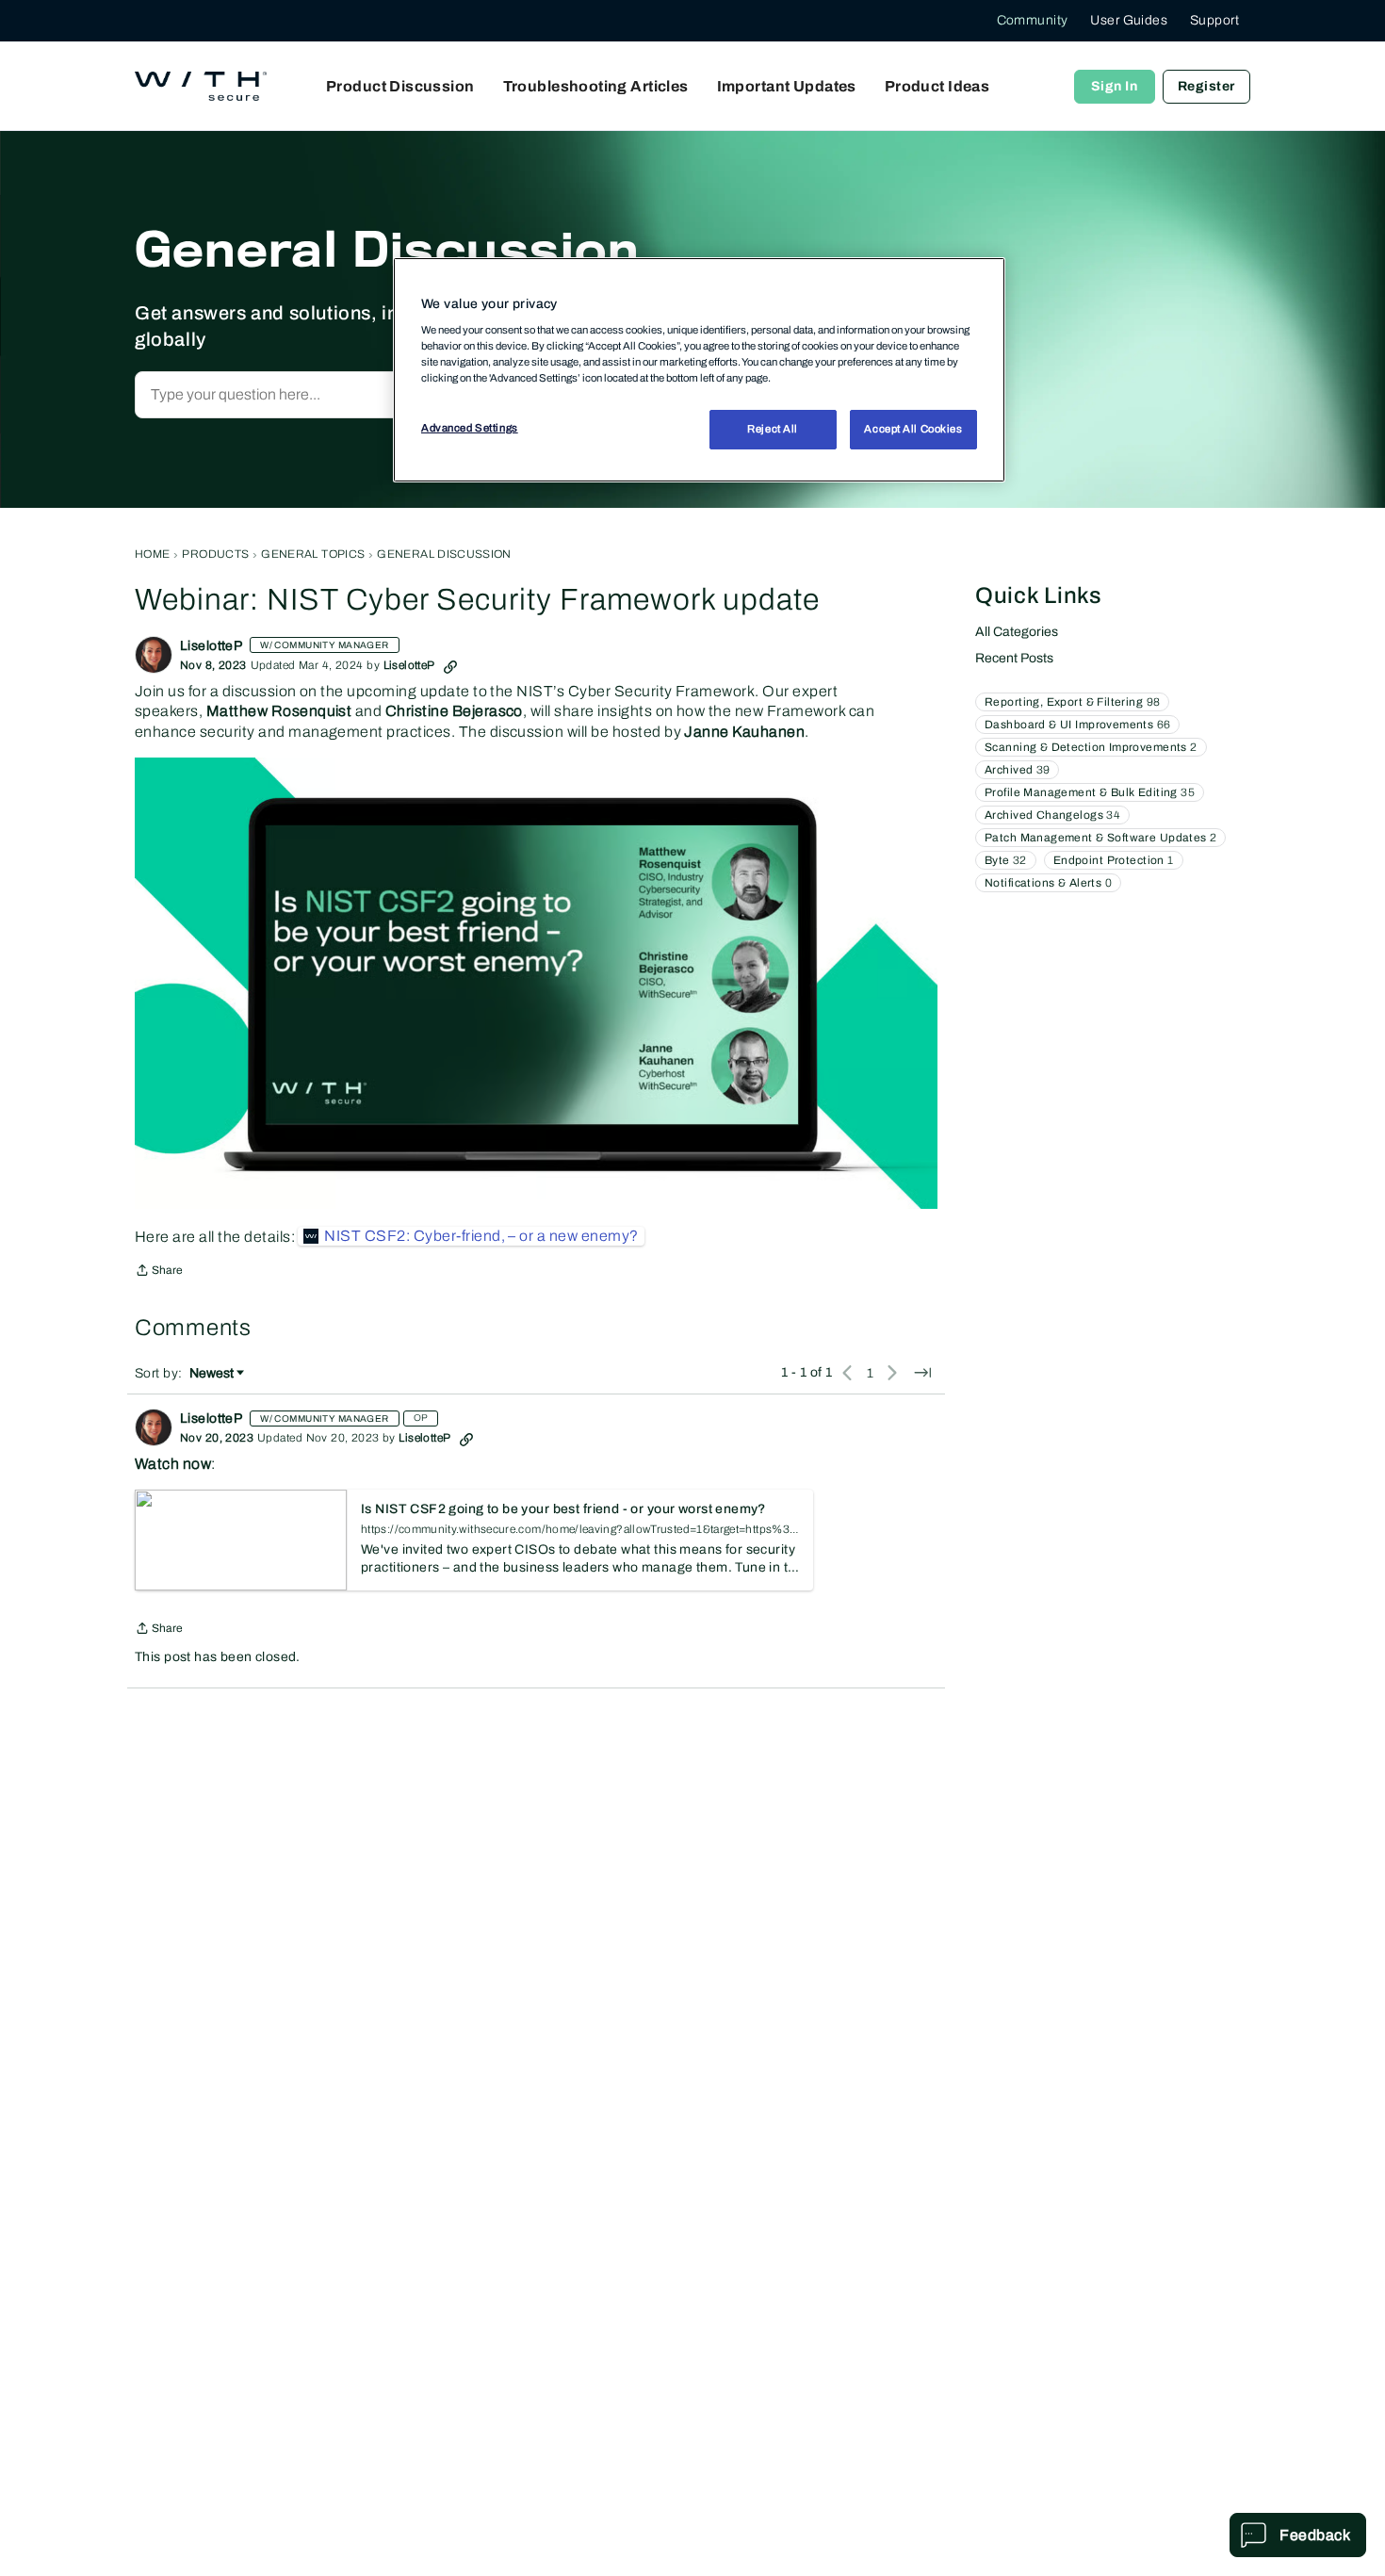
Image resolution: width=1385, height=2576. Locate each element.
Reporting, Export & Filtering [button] (1072, 702)
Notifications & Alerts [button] (1048, 883)
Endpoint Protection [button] (1114, 860)
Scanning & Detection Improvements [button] (1091, 747)
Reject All (773, 430)
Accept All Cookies (913, 430)
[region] (699, 369)
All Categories (1017, 632)
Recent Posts (1014, 658)
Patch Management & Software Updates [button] (1100, 838)
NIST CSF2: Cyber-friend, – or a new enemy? (481, 1236)
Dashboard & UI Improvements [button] (1077, 725)
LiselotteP (211, 646)
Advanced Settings (470, 429)
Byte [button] (1006, 860)
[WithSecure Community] (201, 87)
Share (159, 1272)
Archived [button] (1017, 770)
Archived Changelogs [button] (1052, 815)
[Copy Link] (450, 665)
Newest (212, 1375)
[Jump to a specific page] (922, 1373)
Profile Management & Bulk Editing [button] (1090, 792)
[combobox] (338, 395)
